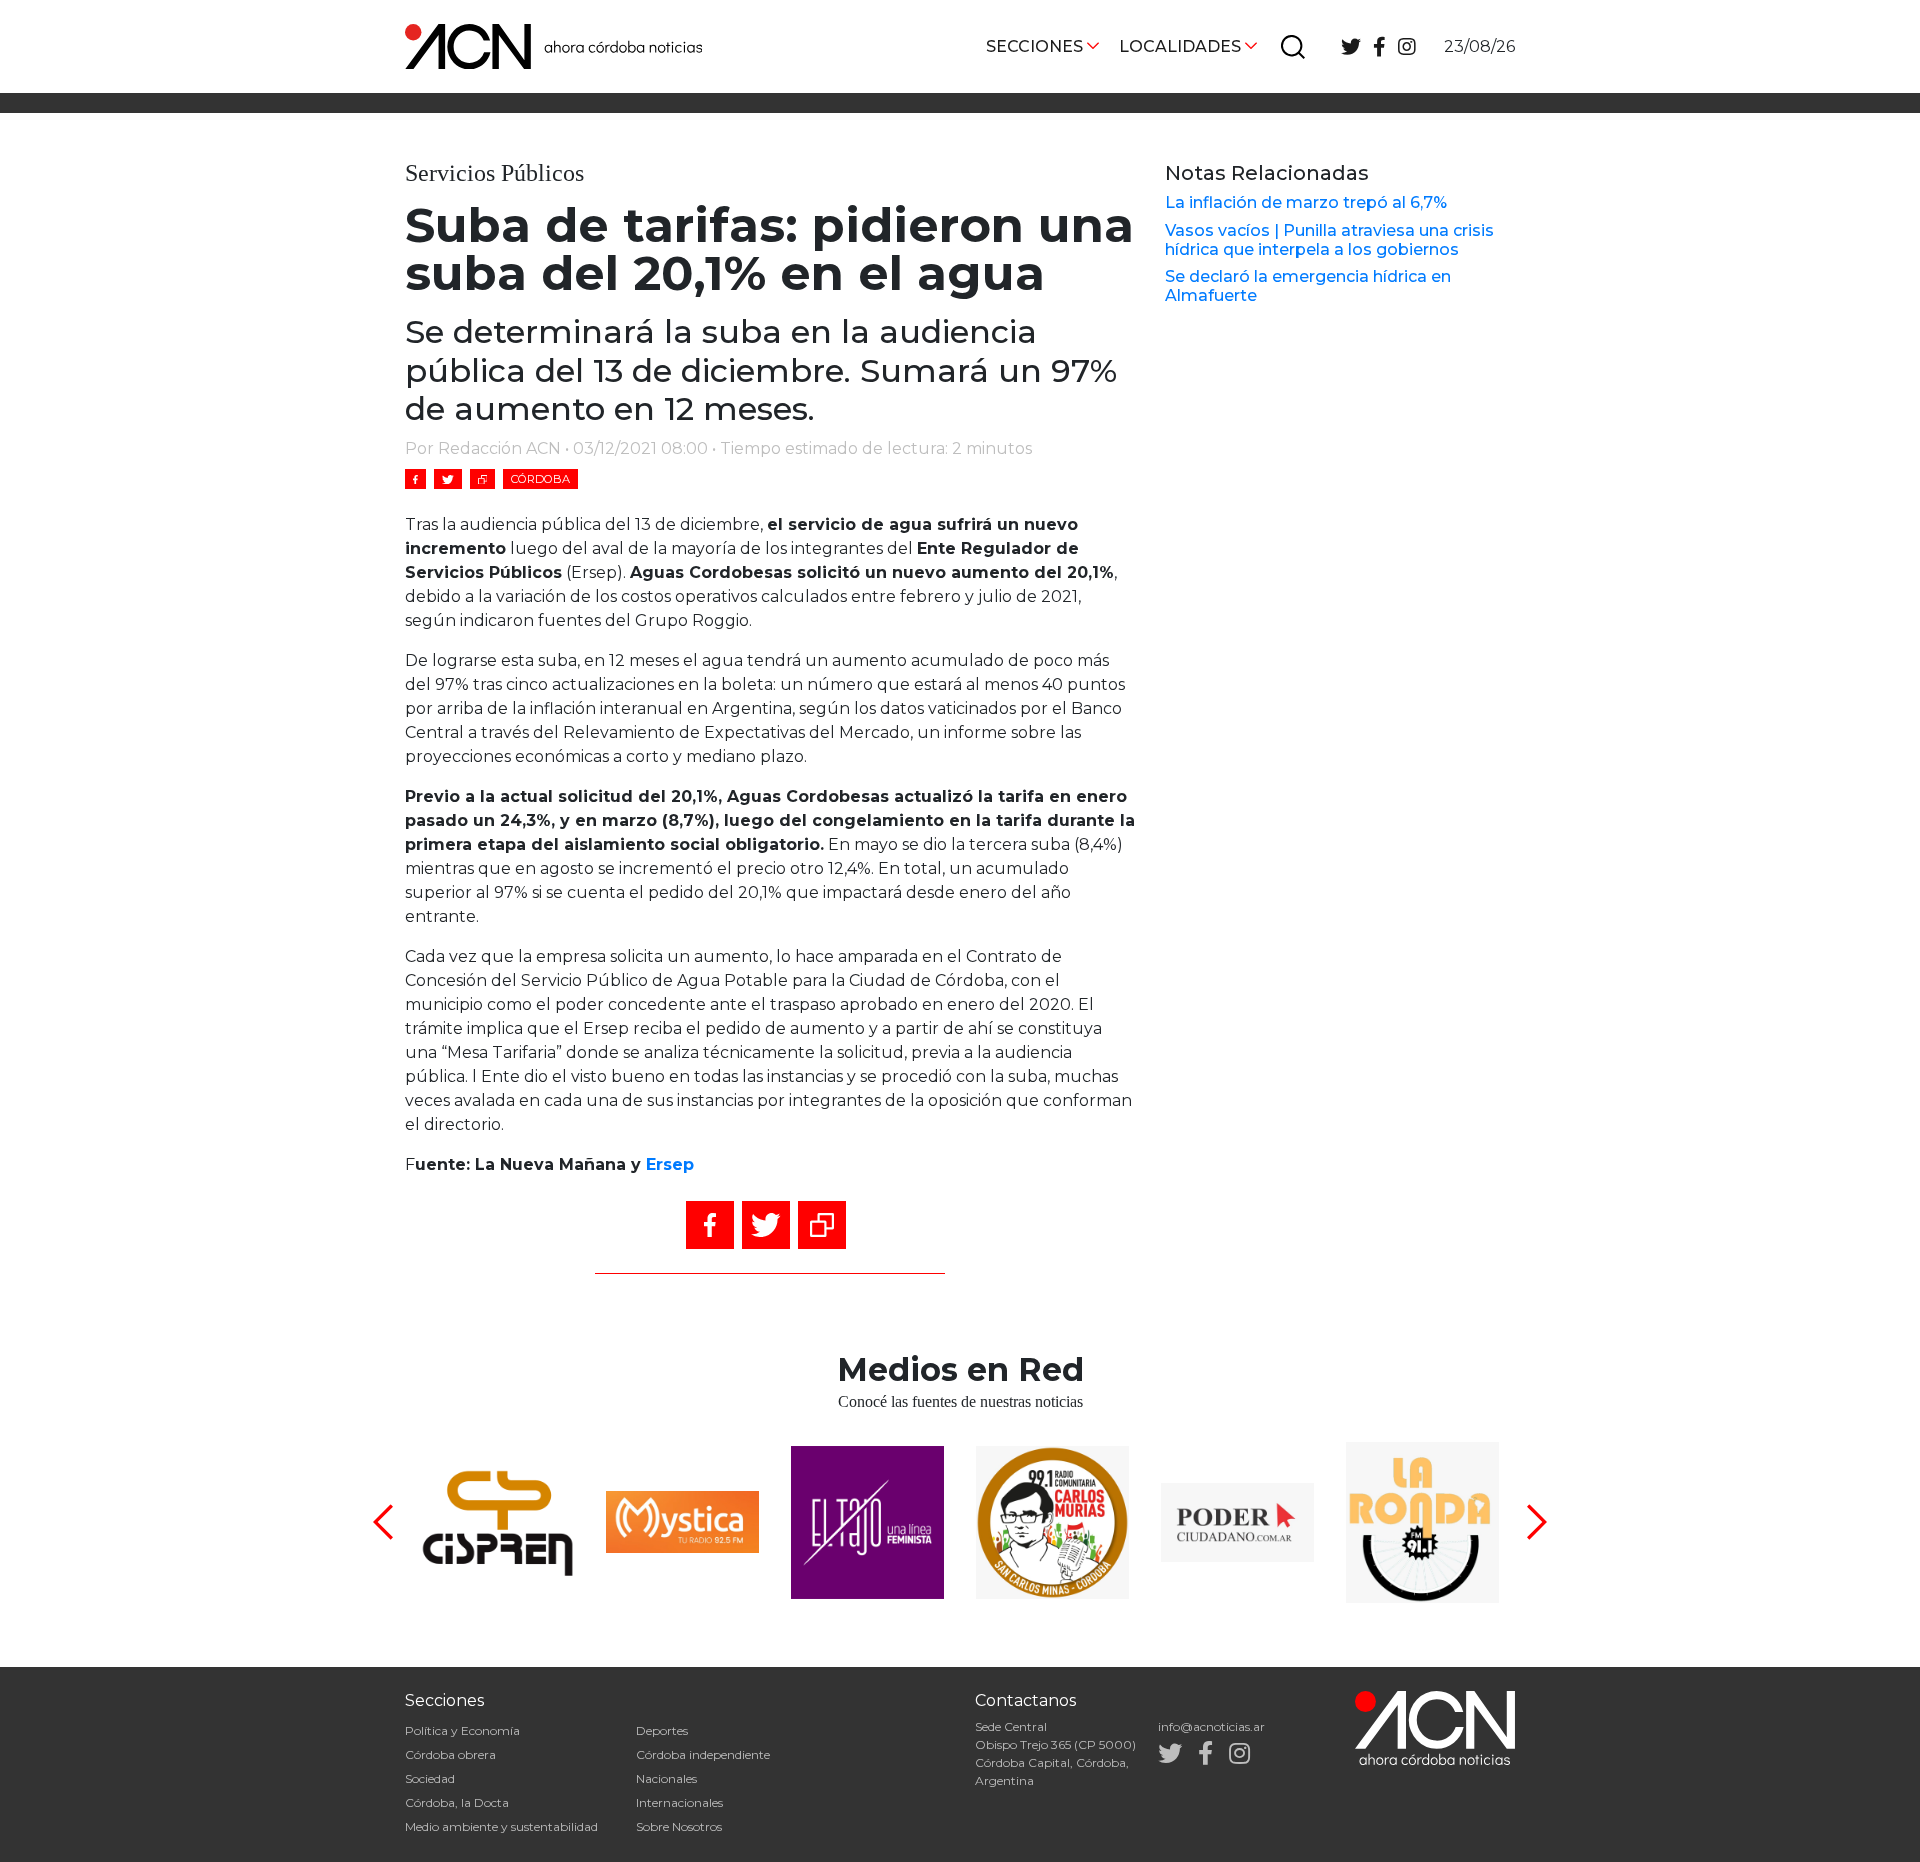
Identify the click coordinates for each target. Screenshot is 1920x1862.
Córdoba (540, 479)
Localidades (1180, 46)
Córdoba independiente (703, 1754)
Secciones (1034, 46)
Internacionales (679, 1802)
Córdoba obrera (450, 1754)
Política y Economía (462, 1730)
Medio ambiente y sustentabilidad (501, 1826)
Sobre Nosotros (679, 1826)
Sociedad (430, 1778)
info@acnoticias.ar (1211, 1726)
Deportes (662, 1730)
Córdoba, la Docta (457, 1802)
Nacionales (666, 1778)
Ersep (670, 1164)
